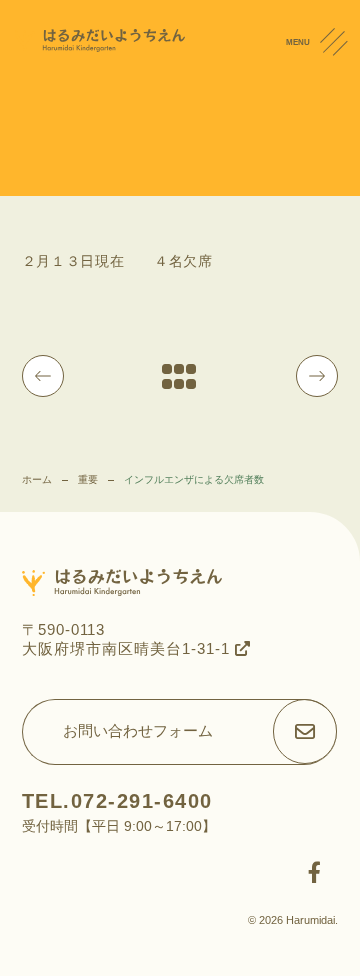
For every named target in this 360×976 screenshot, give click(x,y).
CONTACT (339, 149)
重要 (88, 479)
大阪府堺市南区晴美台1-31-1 (128, 648)
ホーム (37, 479)
